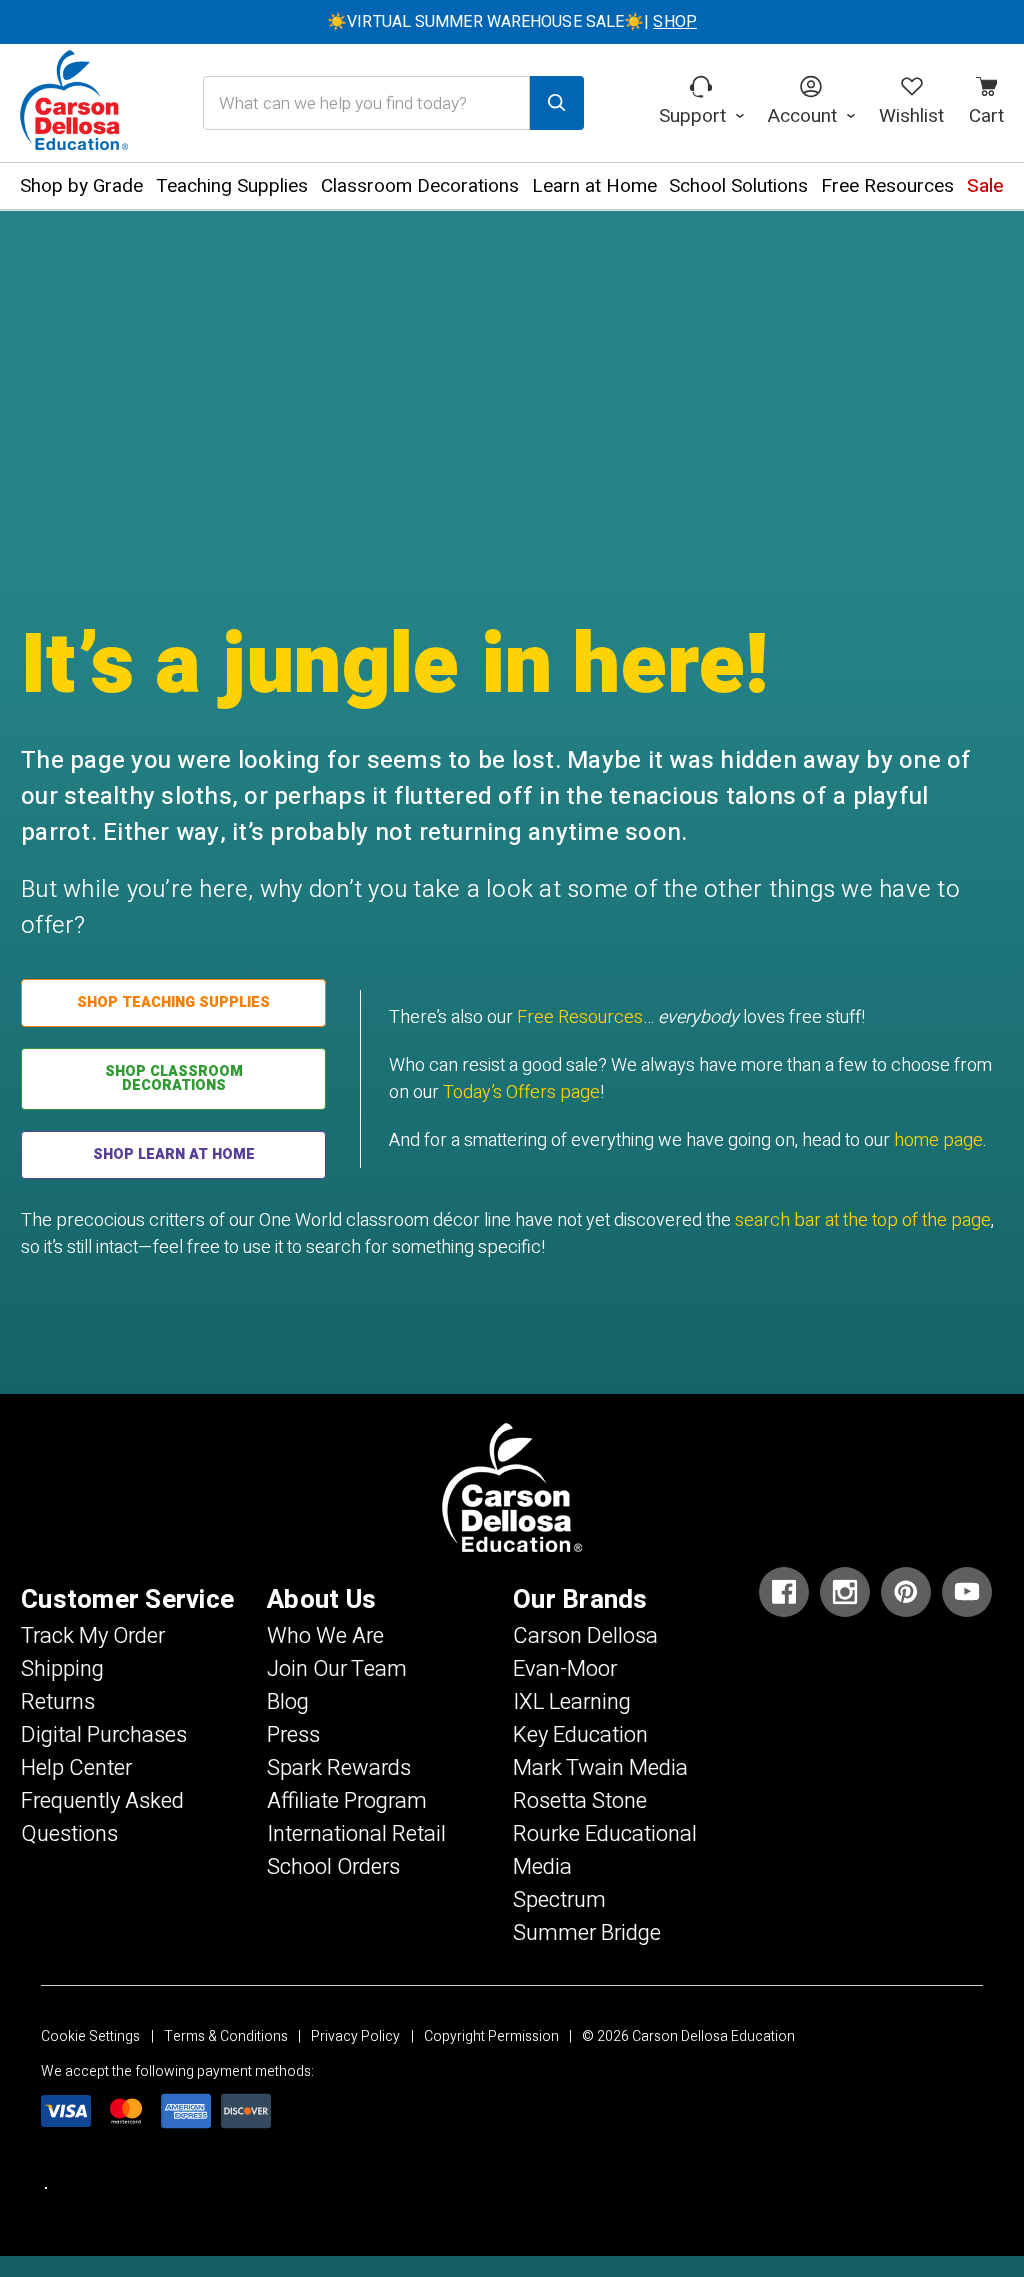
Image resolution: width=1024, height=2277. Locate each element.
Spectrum (559, 1900)
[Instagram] (845, 1592)
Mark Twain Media (600, 1768)
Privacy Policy (355, 2036)
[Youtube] (967, 1592)
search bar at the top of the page (863, 1220)
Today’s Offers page (521, 1092)
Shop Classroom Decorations (174, 1078)
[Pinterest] (906, 1592)
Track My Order (93, 1636)
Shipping (62, 1669)
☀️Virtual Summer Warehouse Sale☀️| (512, 22)
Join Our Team (337, 1669)
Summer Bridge (587, 1933)
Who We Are (325, 1636)
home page (938, 1140)
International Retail (356, 1834)
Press (293, 1735)
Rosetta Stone (580, 1801)
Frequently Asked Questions (102, 1817)
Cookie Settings (90, 2036)
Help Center (76, 1768)
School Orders (333, 1867)
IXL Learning (572, 1702)
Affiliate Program (347, 1801)
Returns (58, 1702)
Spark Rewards (339, 1768)
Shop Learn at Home (174, 1154)
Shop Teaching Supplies (173, 1002)
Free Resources (580, 1017)
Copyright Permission (491, 2036)
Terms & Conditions (226, 2036)
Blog (288, 1702)
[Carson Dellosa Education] (74, 103)
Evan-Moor (565, 1669)
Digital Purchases (104, 1735)
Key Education (580, 1735)
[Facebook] (784, 1592)
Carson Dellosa (585, 1636)
